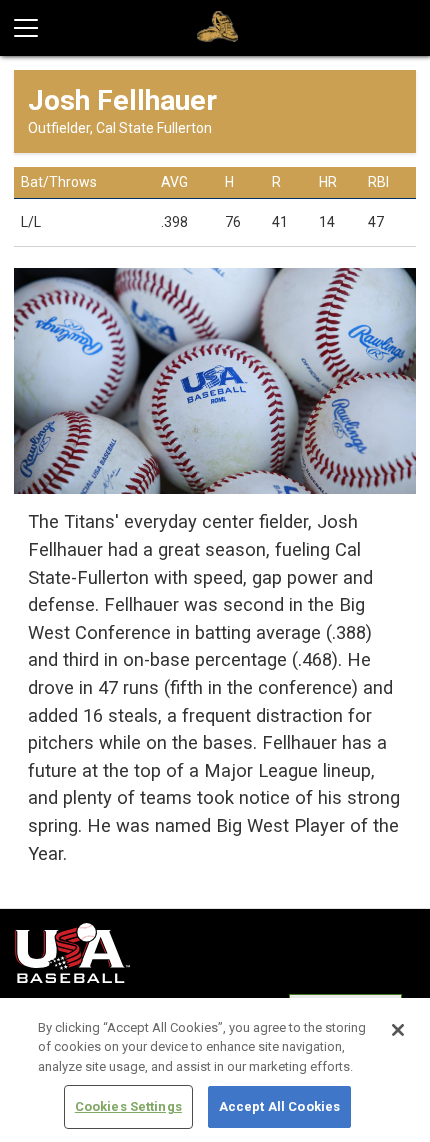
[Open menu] (34, 28)
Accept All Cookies (279, 1106)
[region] (215, 1070)
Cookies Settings (128, 1106)
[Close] (398, 1030)
